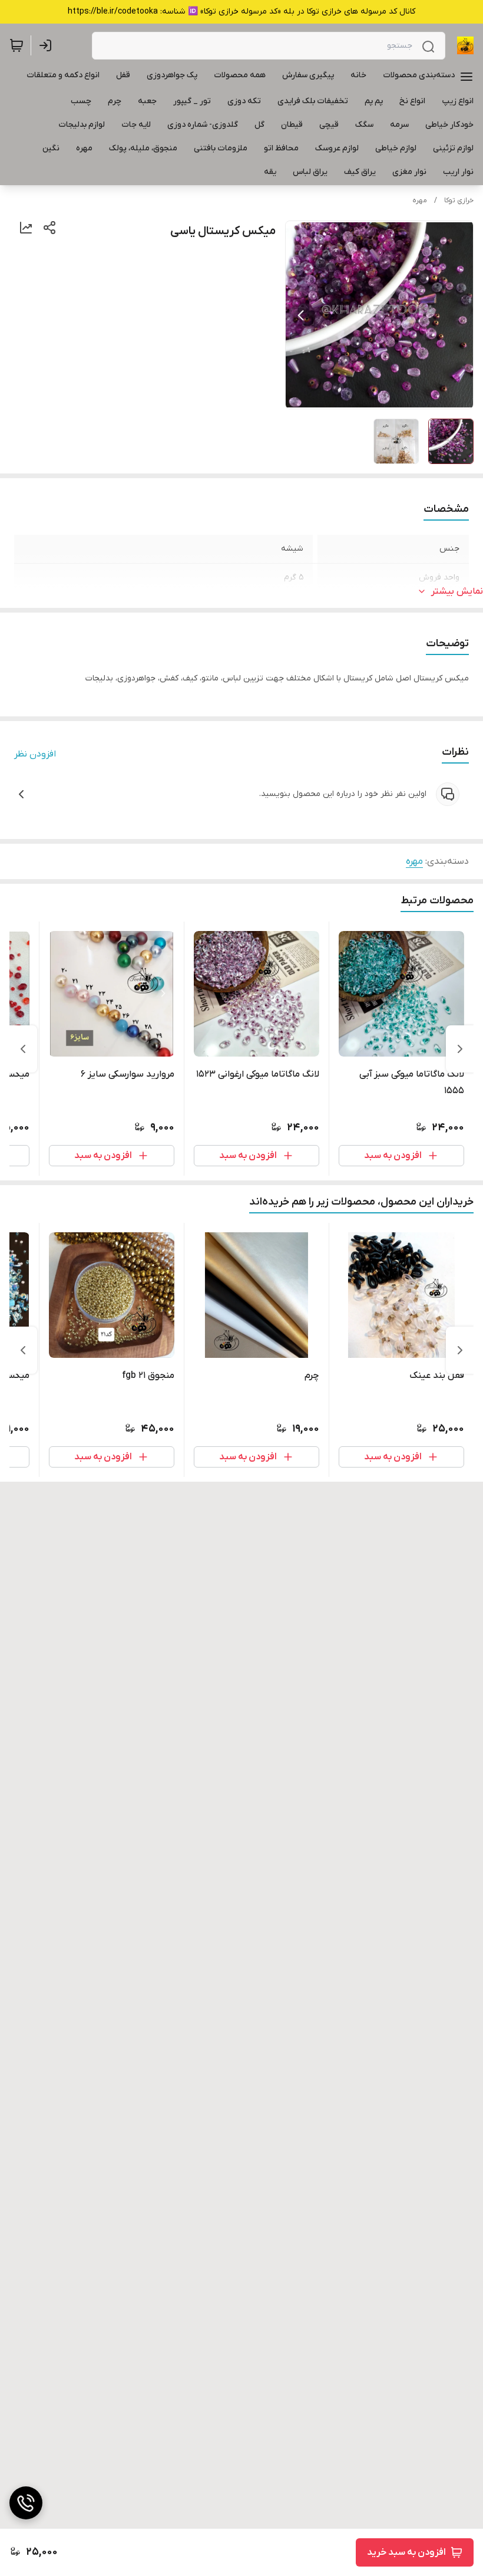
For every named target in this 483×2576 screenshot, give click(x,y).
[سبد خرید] (16, 45)
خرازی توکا (459, 200)
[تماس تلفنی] (26, 2503)
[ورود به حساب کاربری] (48, 45)
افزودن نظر (35, 754)
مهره (420, 200)
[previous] (460, 1049)
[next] (23, 1049)
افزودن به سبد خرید (406, 2552)
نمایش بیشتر (457, 591)
